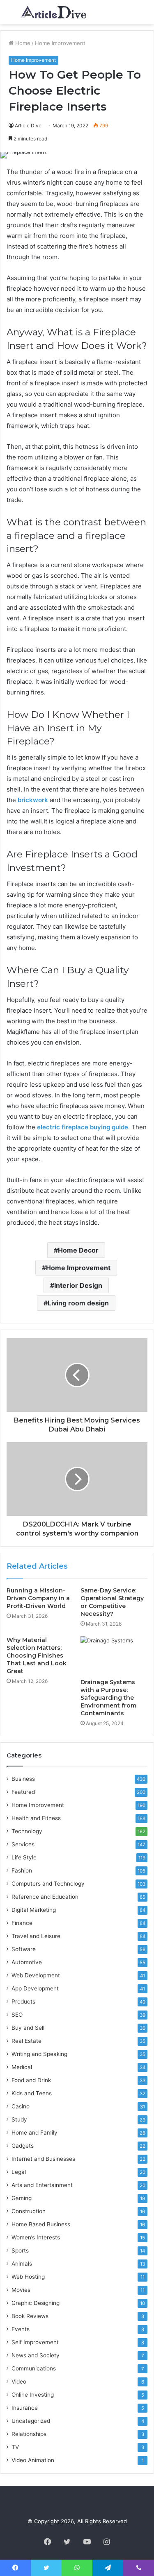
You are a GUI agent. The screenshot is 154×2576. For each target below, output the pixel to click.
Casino (21, 2106)
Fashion (22, 1870)
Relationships (29, 2434)
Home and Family (34, 2133)
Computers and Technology (48, 1884)
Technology (27, 1831)
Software (24, 1949)
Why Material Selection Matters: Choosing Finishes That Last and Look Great (37, 1656)
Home (22, 43)
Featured (23, 1792)
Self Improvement (35, 2342)
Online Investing (33, 2395)
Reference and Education (45, 1897)
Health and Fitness (36, 1818)
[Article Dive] (53, 12)
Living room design (78, 1303)
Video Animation (33, 2460)
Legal (19, 2172)
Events (21, 2329)
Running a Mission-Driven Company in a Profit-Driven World (38, 1598)
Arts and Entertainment (42, 2185)
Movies (21, 2290)
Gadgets (23, 2146)
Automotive (27, 1962)
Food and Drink (31, 2080)
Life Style (24, 1857)
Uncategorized (31, 2421)
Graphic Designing (36, 2303)
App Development (35, 1988)
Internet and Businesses (43, 2159)
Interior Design (78, 1285)
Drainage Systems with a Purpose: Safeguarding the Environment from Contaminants (108, 1698)
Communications (34, 2368)
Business (23, 1779)
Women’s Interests (36, 2237)
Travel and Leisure (36, 1936)
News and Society (36, 2355)
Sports (20, 2250)
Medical (22, 2067)
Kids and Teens (32, 2093)
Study (19, 2119)
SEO (17, 2015)
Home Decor (78, 1250)
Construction (29, 2211)
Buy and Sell (28, 2028)
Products (23, 2002)
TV (15, 2447)
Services (23, 1844)
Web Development (36, 1975)
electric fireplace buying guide (83, 1127)
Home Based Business (41, 2224)
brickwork (33, 800)
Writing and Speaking (39, 2054)
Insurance (25, 2408)
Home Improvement (60, 43)
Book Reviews (30, 2316)
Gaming (22, 2198)
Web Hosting (28, 2277)
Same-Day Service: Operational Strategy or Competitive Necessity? (112, 1602)
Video (19, 2381)
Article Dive (28, 126)
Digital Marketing (34, 1910)
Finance (22, 1923)
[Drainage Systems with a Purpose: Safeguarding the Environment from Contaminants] (114, 1655)
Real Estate (26, 2041)
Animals (22, 2264)
